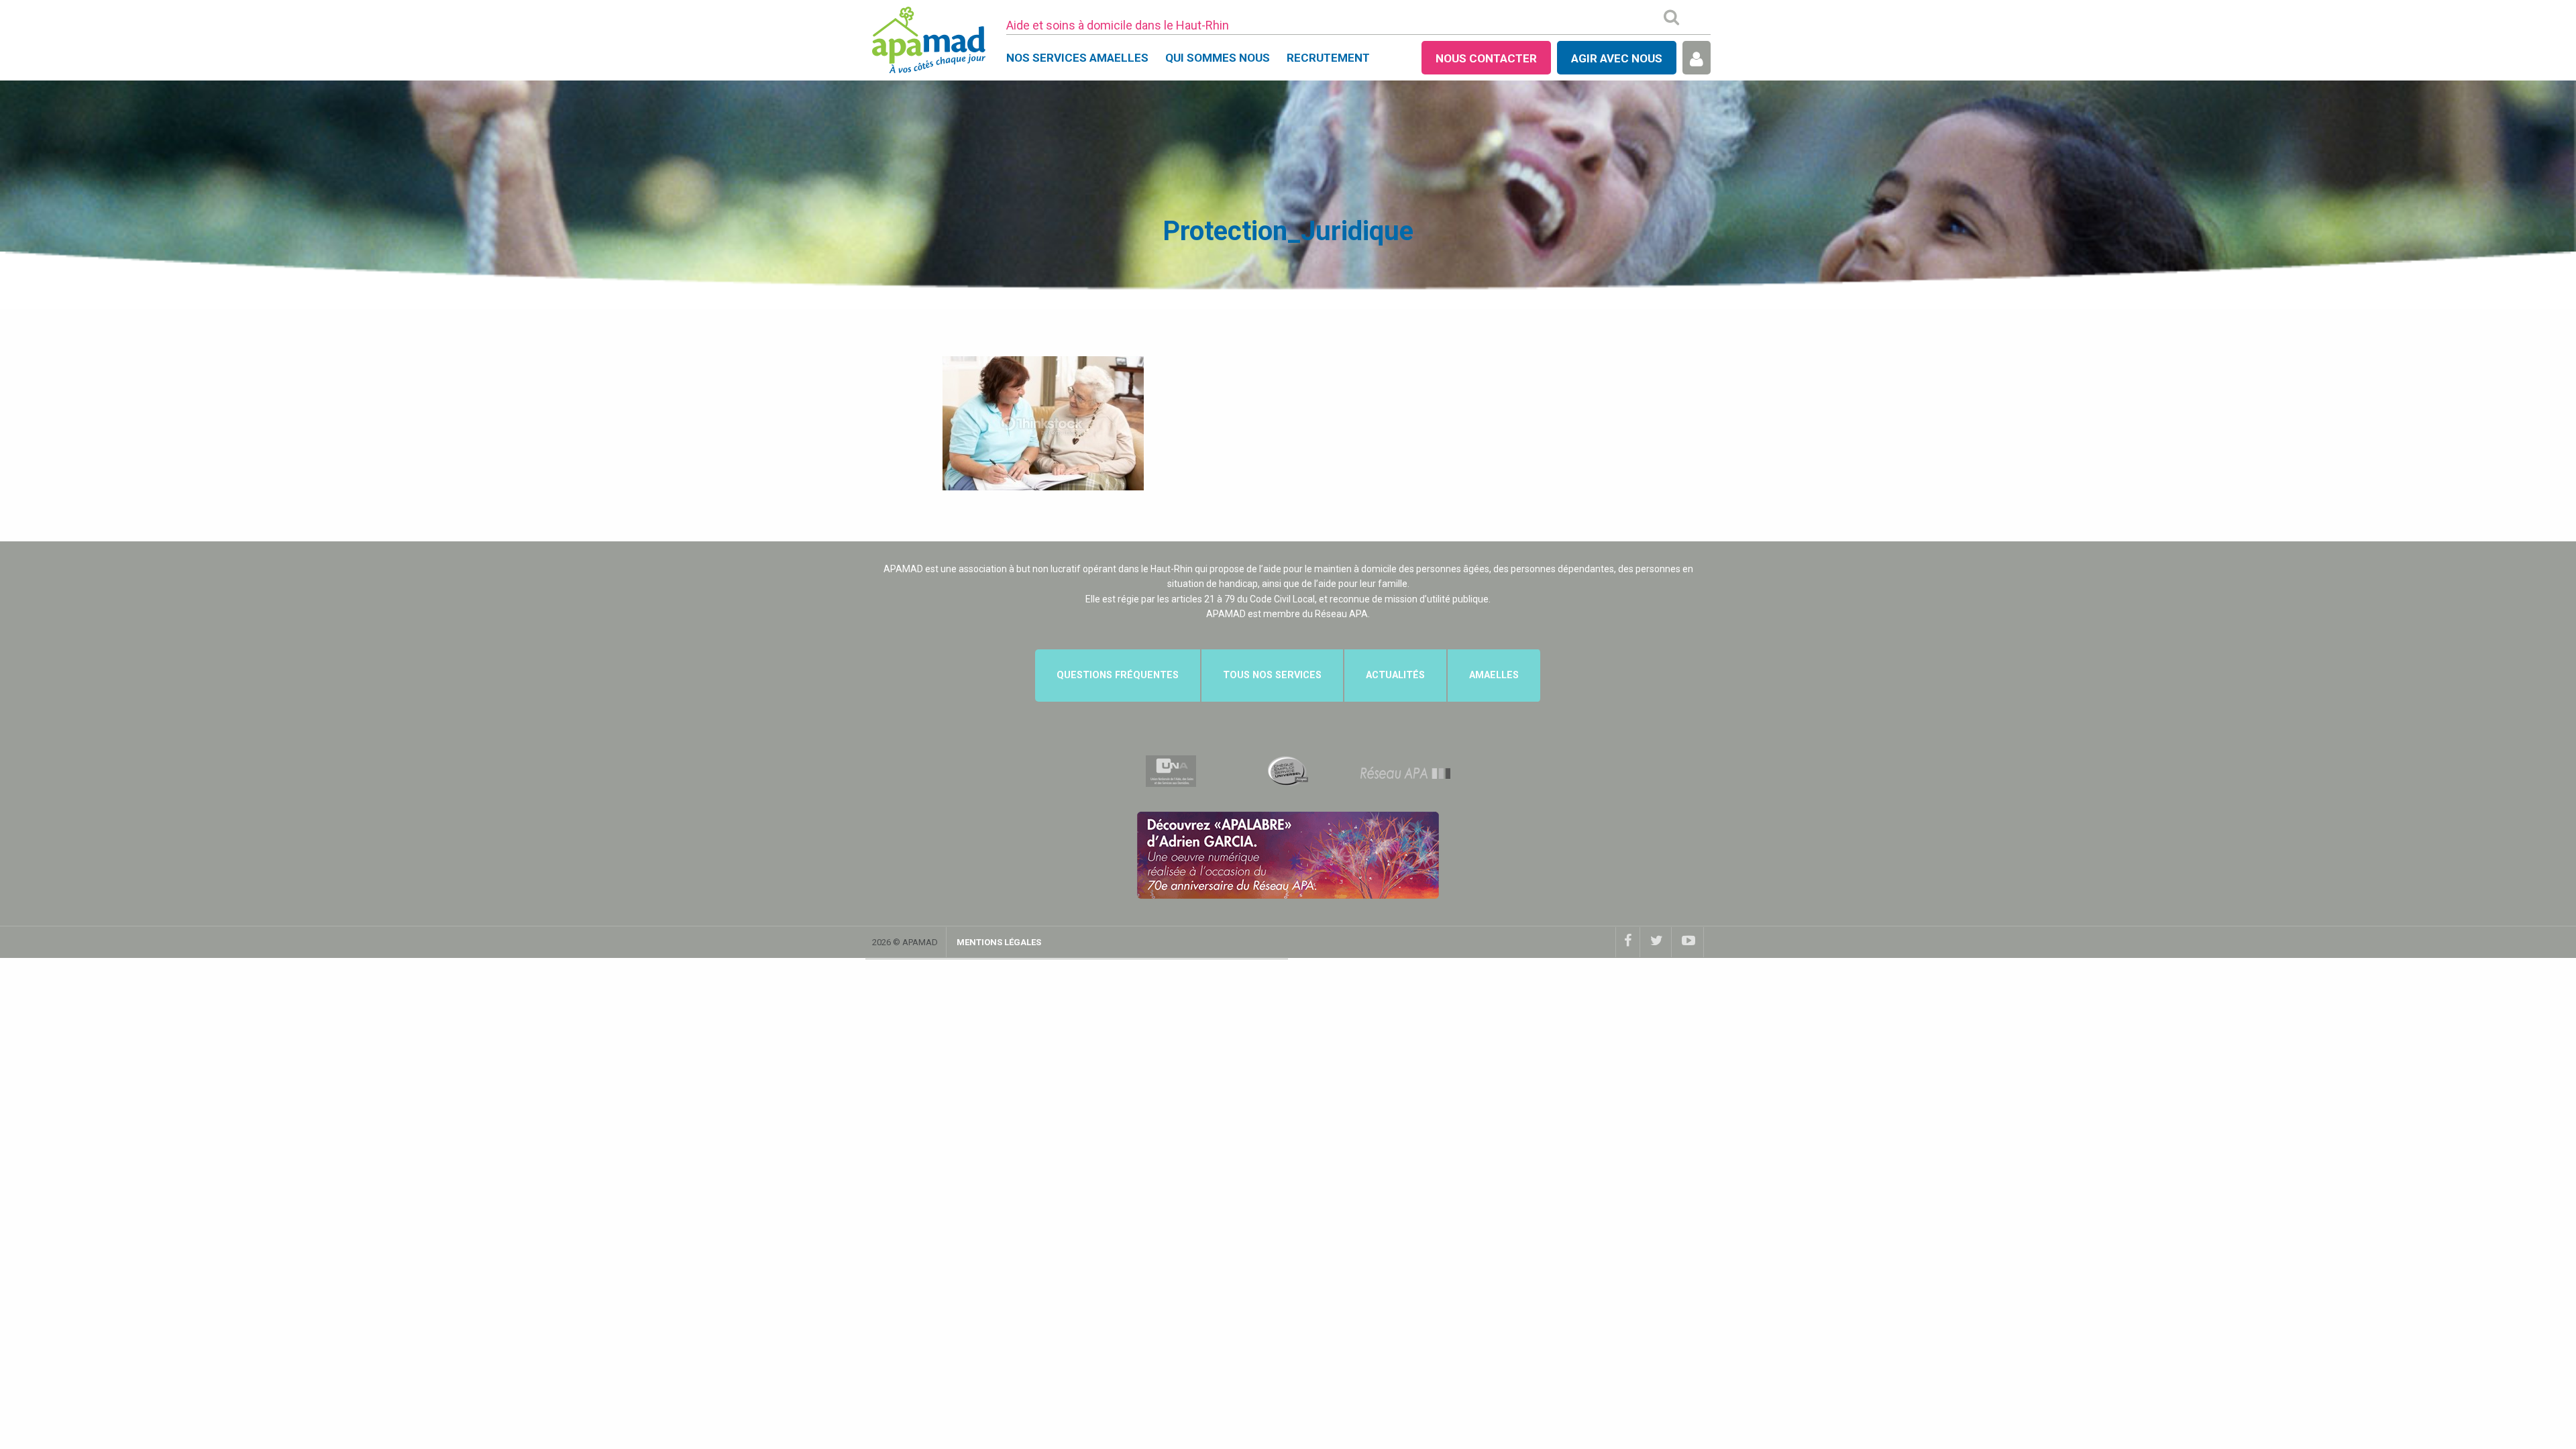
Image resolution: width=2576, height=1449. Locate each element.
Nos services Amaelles (1077, 58)
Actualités (1395, 675)
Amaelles (1494, 675)
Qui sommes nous (1218, 58)
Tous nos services (1272, 675)
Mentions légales (999, 942)
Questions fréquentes (1118, 675)
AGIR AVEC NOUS (1617, 58)
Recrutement (1328, 58)
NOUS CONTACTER (1486, 58)
